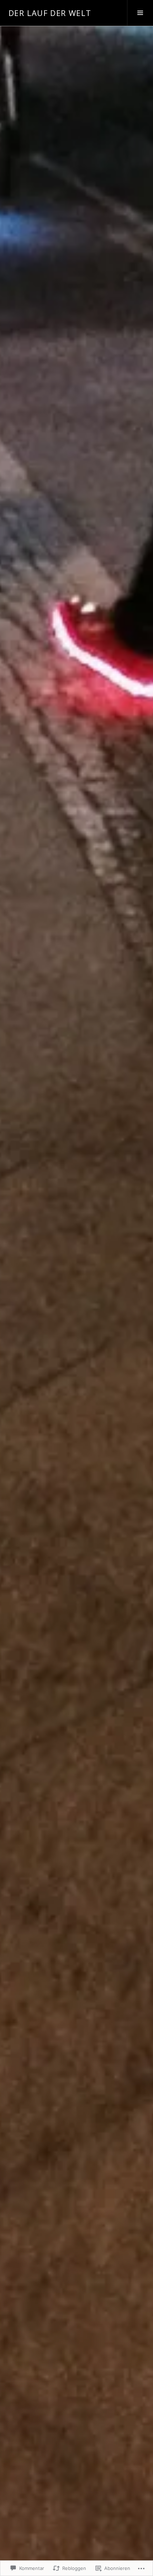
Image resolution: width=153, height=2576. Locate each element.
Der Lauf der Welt (50, 13)
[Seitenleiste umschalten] (140, 13)
